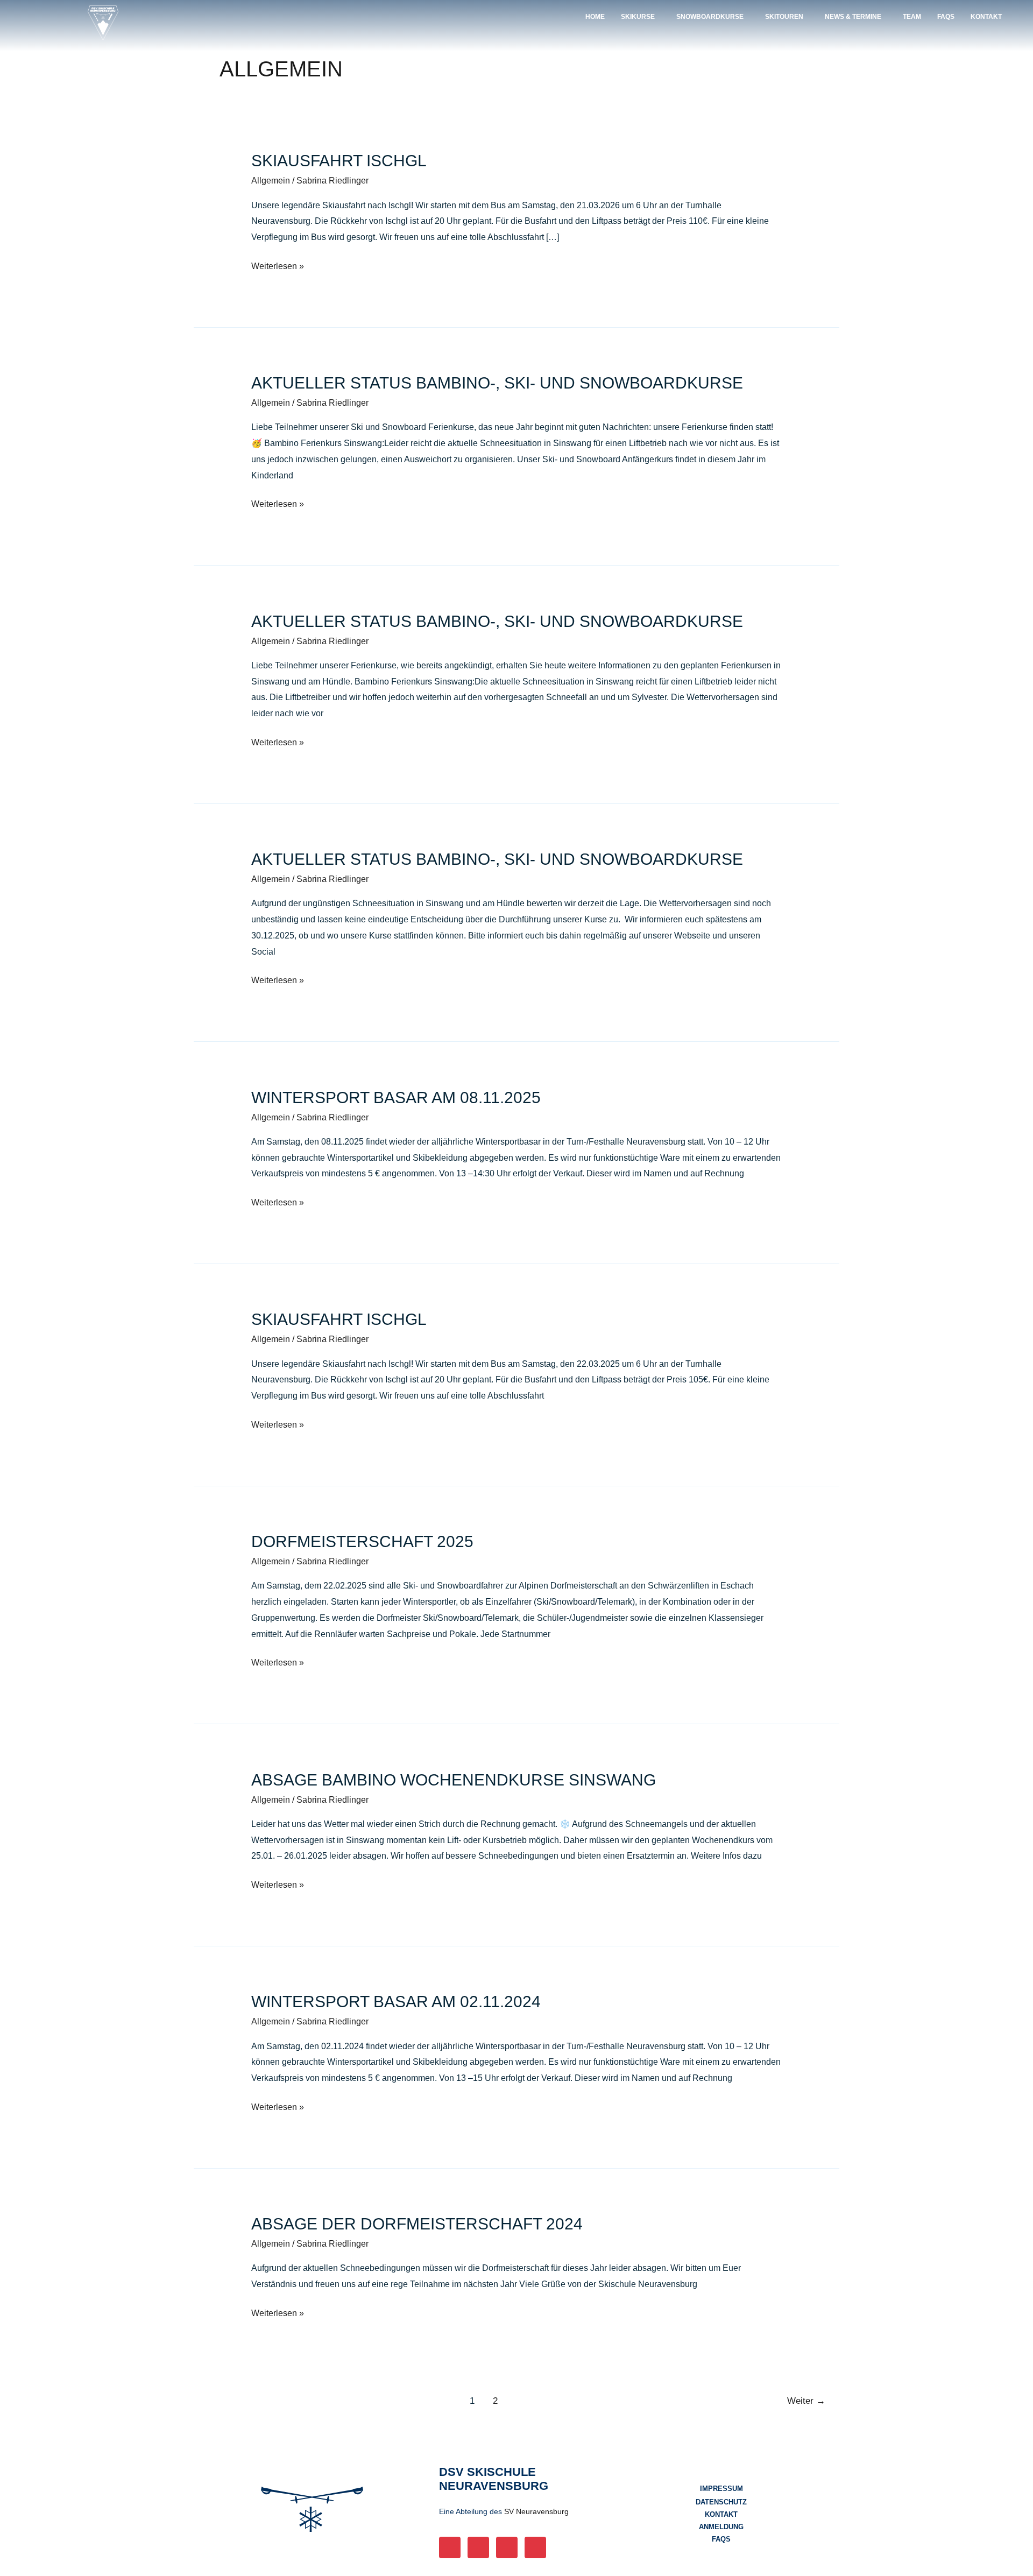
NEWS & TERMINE (853, 17)
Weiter (806, 2401)
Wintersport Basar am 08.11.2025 (396, 1098)
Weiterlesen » (278, 264)
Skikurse (638, 17)
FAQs (721, 2539)
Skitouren (784, 17)
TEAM (912, 17)
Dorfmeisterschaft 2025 (362, 1541)
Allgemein (271, 181)
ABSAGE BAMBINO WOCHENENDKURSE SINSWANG (454, 1780)
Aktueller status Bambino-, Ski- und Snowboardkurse (497, 383)
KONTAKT (986, 17)
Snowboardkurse (710, 17)
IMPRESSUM (721, 2489)
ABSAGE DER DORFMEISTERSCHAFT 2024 (417, 2224)
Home (595, 17)
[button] (641, 17)
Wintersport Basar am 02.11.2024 (396, 2002)
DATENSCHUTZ (721, 2502)
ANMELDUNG (721, 2527)
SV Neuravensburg (536, 2511)
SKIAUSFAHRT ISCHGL (339, 161)
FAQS (946, 17)
